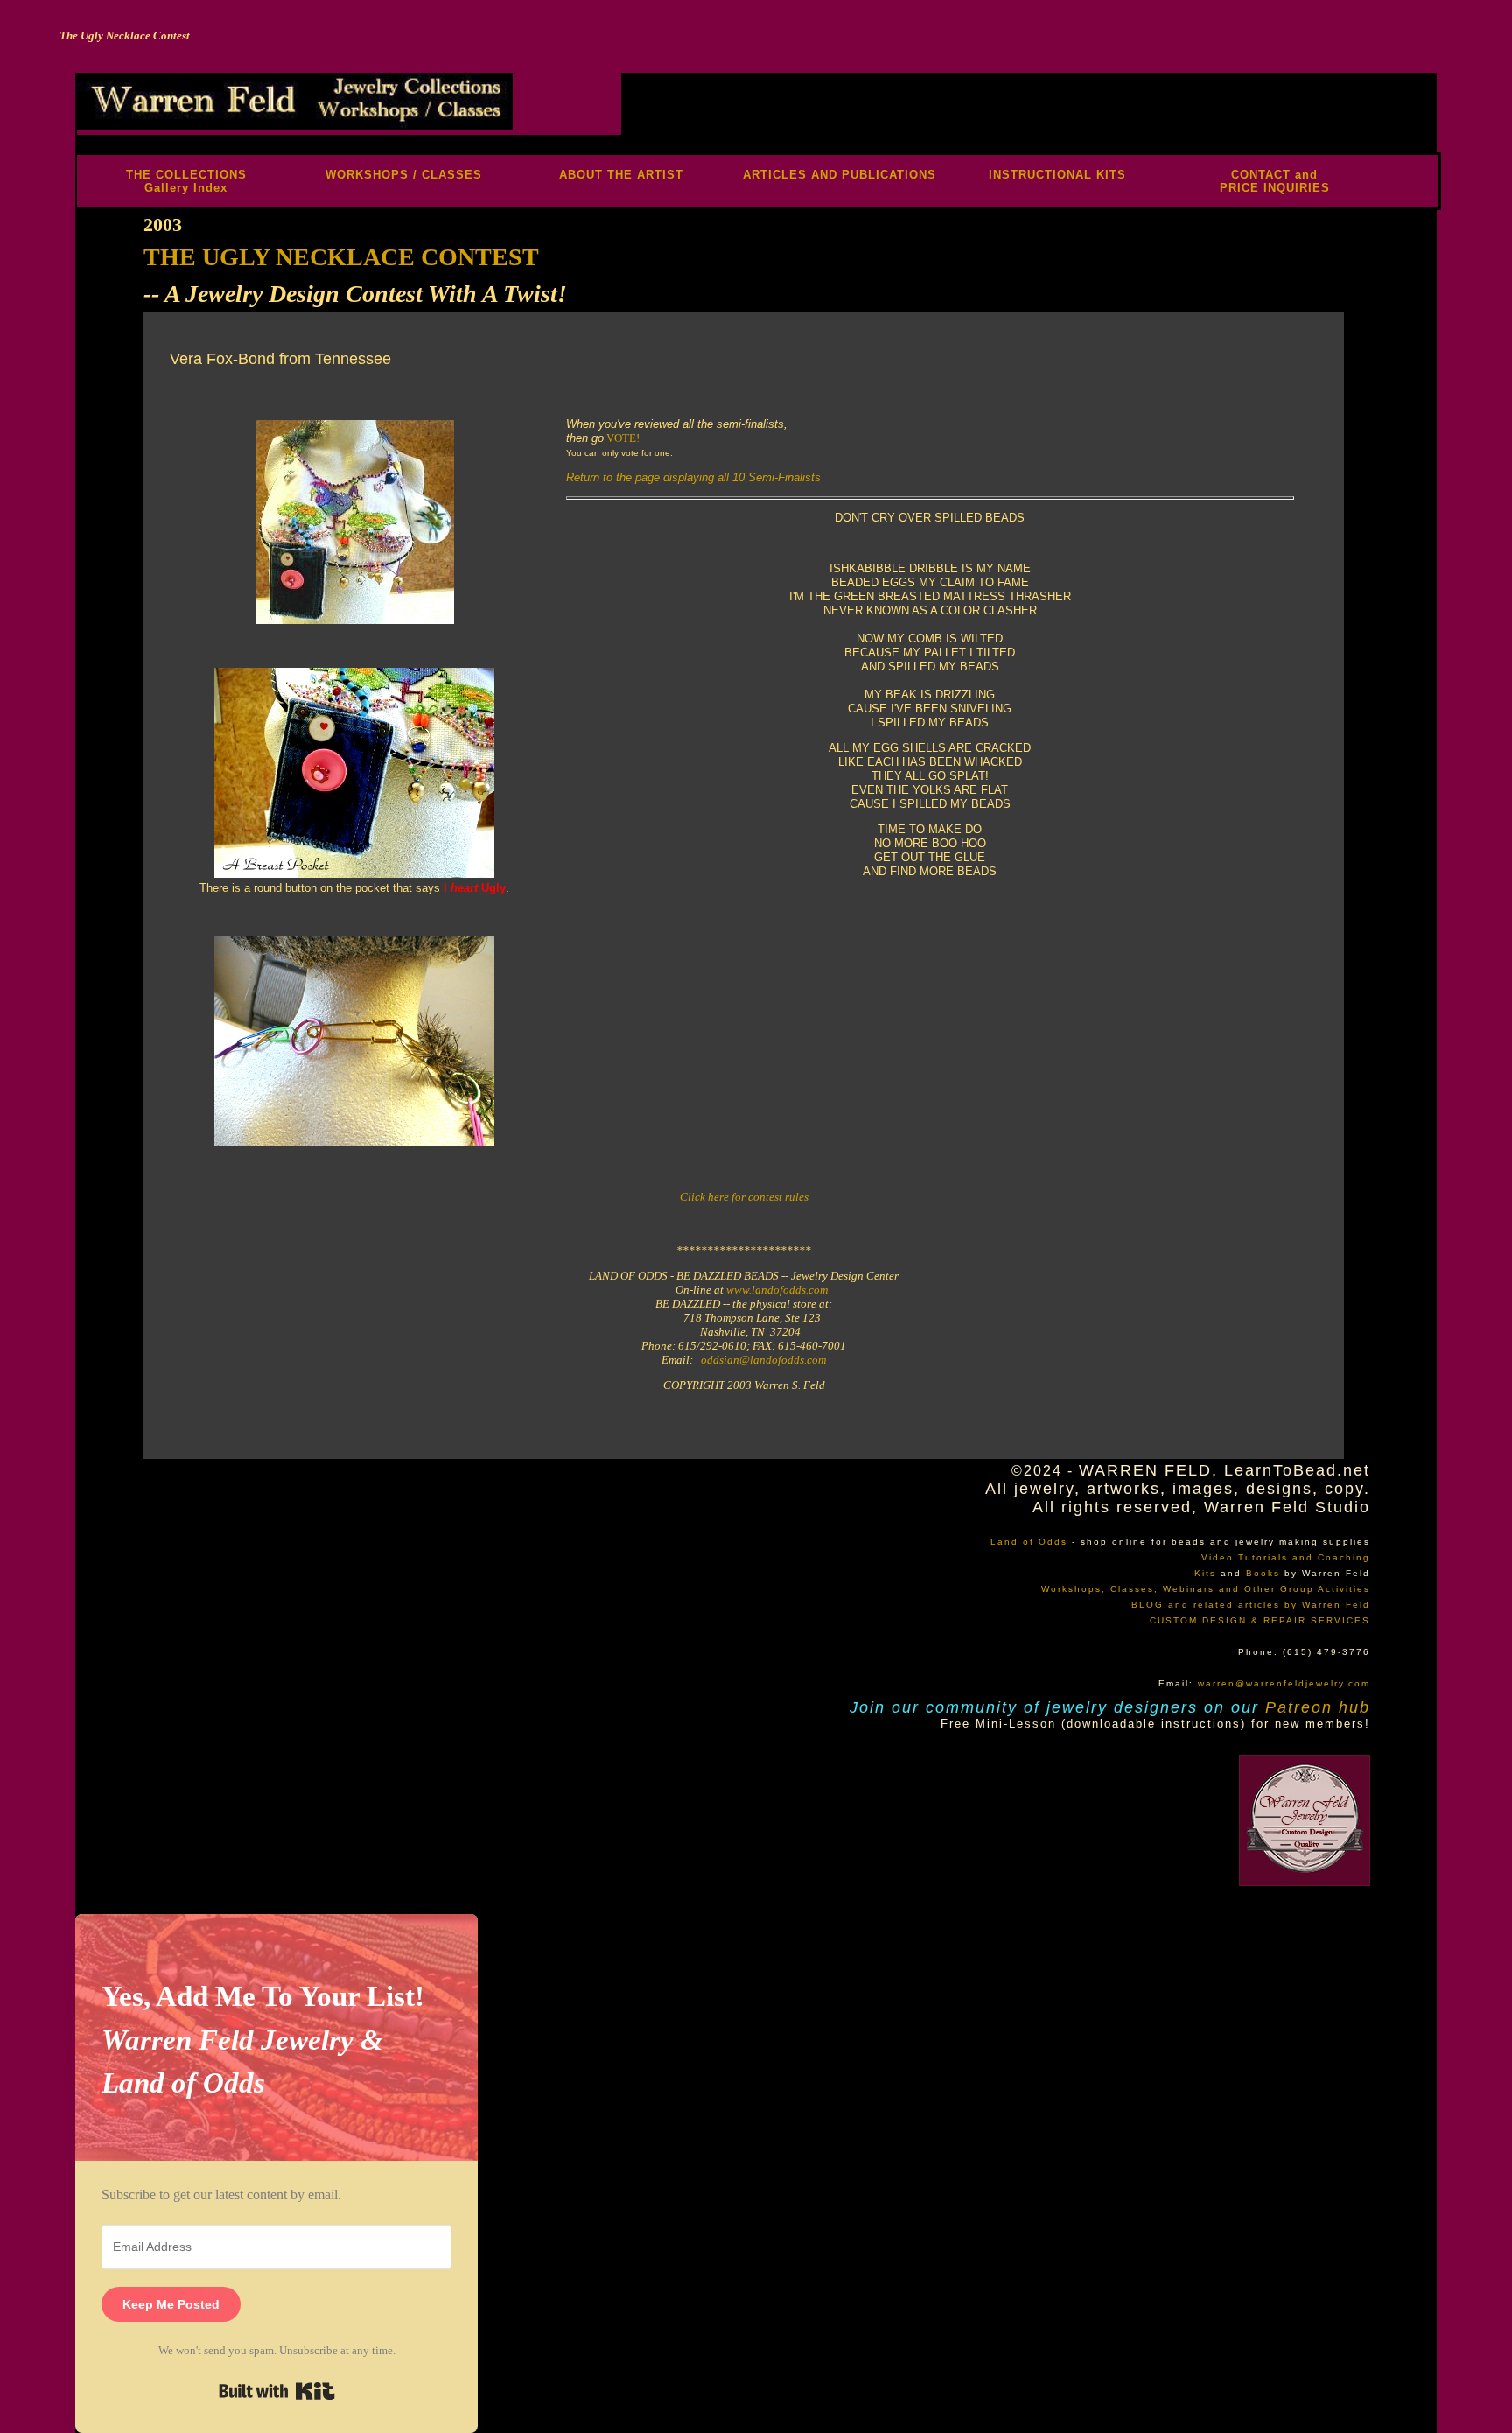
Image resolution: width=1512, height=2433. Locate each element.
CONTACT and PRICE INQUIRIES (1275, 181)
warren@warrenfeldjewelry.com (1284, 1683)
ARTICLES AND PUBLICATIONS (840, 175)
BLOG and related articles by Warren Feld (1251, 1605)
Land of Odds (1029, 1542)
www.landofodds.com (777, 1290)
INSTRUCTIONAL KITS (1057, 175)
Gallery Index (186, 188)
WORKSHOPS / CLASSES (404, 175)
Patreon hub (1318, 1707)
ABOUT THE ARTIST (621, 175)
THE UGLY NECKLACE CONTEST (341, 257)
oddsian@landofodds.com (763, 1360)
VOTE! (623, 438)
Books (1263, 1573)
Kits (1205, 1573)
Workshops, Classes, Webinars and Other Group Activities (1206, 1589)
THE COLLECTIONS (186, 175)
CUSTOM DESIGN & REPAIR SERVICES (1260, 1620)
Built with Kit (277, 2391)
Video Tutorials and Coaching (1286, 1557)
